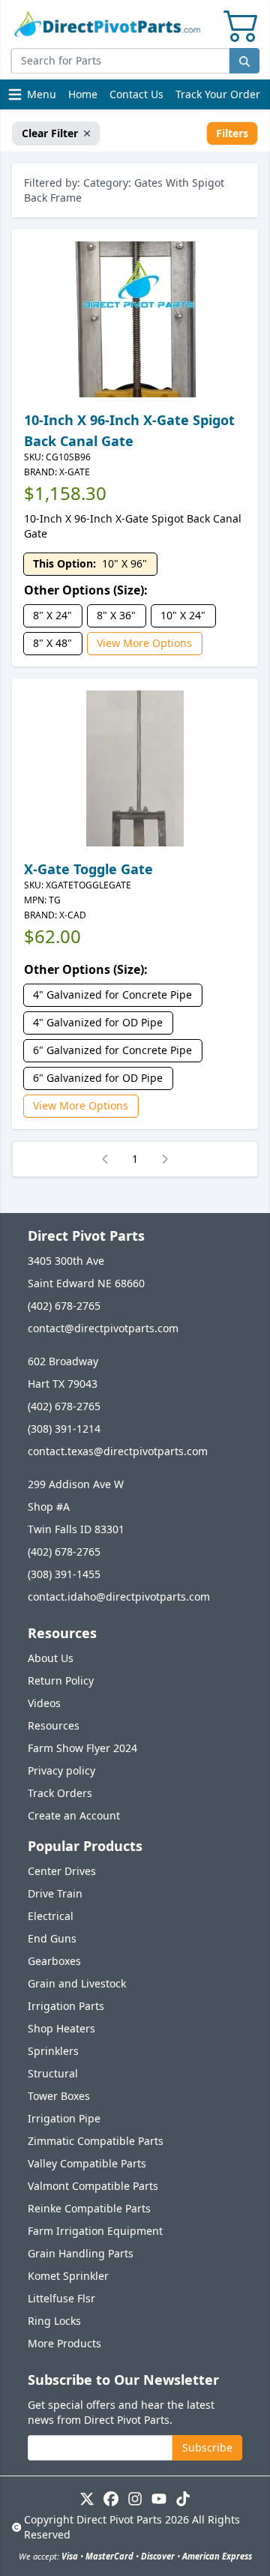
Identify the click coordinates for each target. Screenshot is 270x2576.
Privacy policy (61, 1770)
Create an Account (74, 1815)
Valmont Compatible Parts (93, 2186)
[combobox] (120, 61)
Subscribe (207, 2447)
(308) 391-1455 (64, 1574)
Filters (232, 133)
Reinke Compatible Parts (89, 2208)
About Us (51, 1658)
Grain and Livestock (77, 1983)
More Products (64, 2343)
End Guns (52, 1938)
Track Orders (60, 1793)
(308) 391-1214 (64, 1429)
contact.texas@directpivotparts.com (118, 1451)
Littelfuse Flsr (61, 2298)
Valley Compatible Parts (87, 2163)
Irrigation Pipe (64, 2118)
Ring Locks (54, 2321)
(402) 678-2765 (64, 1306)
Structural (53, 2073)
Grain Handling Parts (81, 2253)
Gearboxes (54, 1961)
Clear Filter (50, 133)
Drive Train (55, 1893)
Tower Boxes (59, 2096)
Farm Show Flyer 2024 (82, 1748)
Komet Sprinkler (68, 2276)
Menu (34, 98)
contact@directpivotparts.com (103, 1328)
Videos (44, 1703)
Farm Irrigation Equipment (95, 2231)
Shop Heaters (61, 2028)
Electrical (51, 1916)
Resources (54, 1725)
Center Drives (62, 1871)
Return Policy (61, 1680)
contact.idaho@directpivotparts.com (119, 1597)
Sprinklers (53, 2051)
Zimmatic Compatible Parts (96, 2141)
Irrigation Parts (66, 2006)
